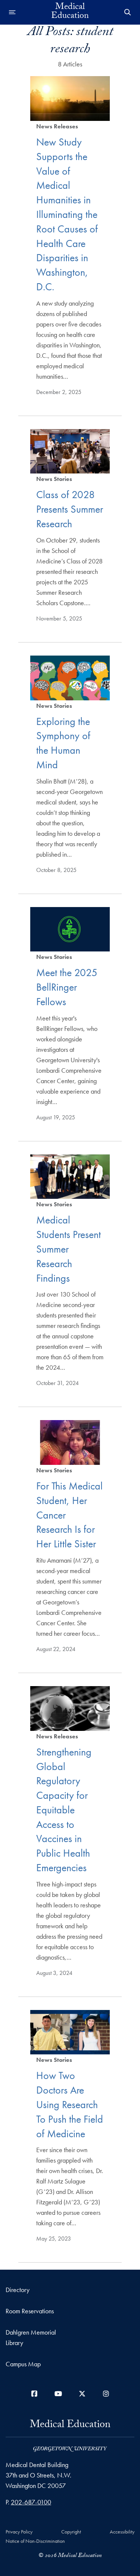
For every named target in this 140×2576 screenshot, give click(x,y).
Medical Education (70, 12)
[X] (82, 2394)
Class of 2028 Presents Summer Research (70, 509)
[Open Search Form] (128, 12)
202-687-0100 (31, 2502)
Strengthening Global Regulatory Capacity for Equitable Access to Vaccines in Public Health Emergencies (64, 1810)
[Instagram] (106, 2394)
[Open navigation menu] (12, 12)
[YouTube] (58, 2394)
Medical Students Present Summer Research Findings (69, 1249)
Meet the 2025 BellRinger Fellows (67, 987)
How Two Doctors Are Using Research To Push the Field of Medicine (70, 2104)
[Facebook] (34, 2394)
